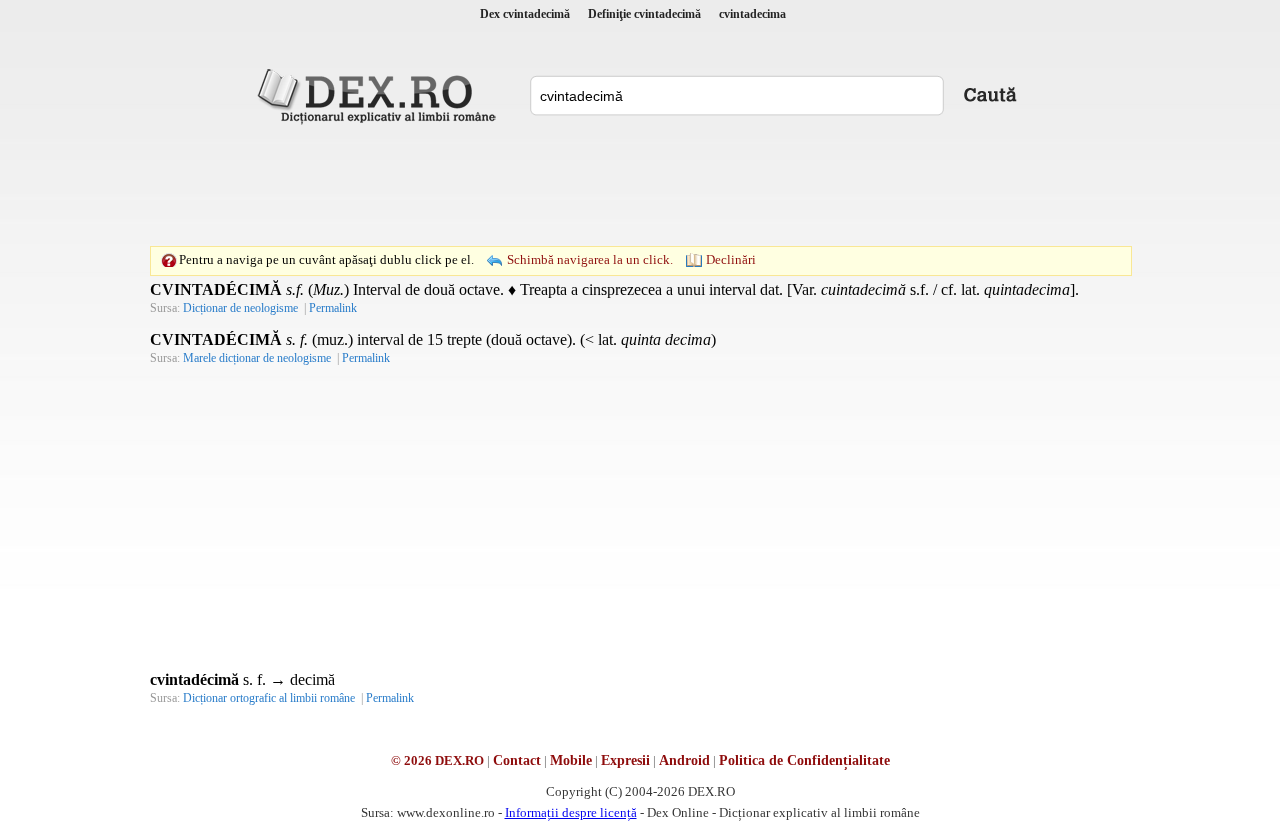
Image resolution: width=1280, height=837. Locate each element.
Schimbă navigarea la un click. (590, 259)
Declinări (731, 259)
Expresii (625, 760)
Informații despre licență (571, 812)
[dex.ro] (380, 95)
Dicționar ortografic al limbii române (269, 698)
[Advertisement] (640, 185)
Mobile (571, 760)
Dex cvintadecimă (525, 14)
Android (684, 760)
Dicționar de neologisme (240, 308)
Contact (517, 760)
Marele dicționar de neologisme (257, 358)
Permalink (333, 308)
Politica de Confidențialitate (804, 760)
